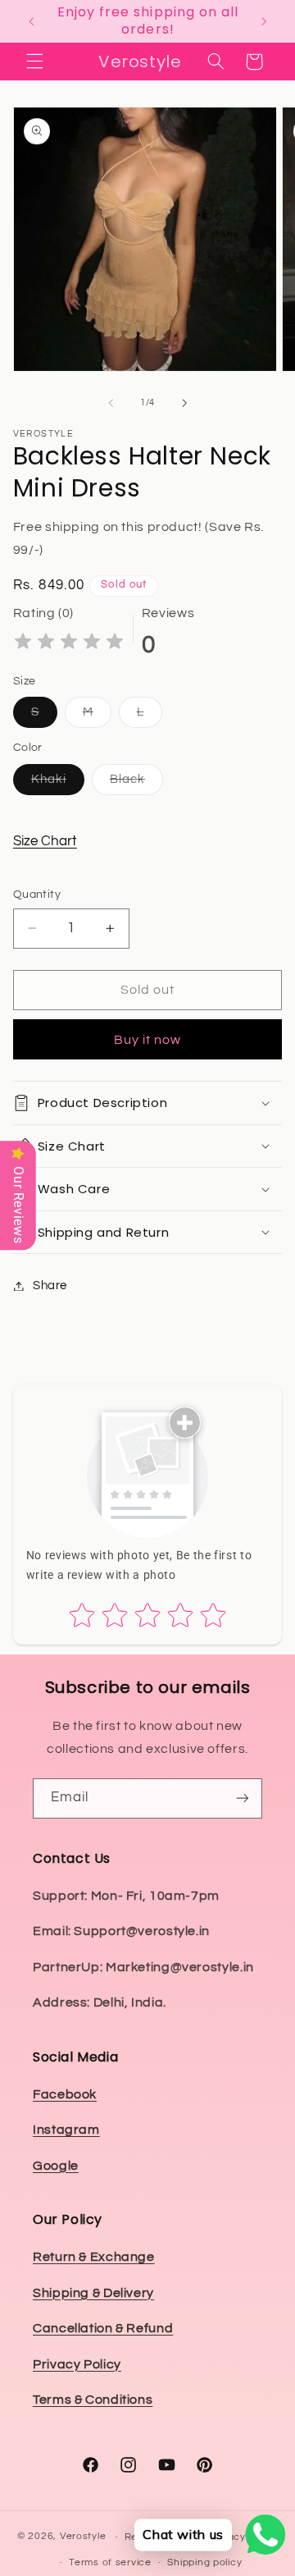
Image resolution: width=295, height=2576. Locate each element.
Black (136, 784)
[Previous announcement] (31, 21)
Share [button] (50, 1286)
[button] (34, 62)
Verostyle (83, 2537)
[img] (69, 644)
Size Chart (45, 841)
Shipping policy (204, 2562)
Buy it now (148, 1040)
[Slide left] (111, 403)
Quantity (37, 895)
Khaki (58, 784)
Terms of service (110, 2562)
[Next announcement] (264, 21)
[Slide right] (184, 403)
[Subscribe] (243, 1798)
